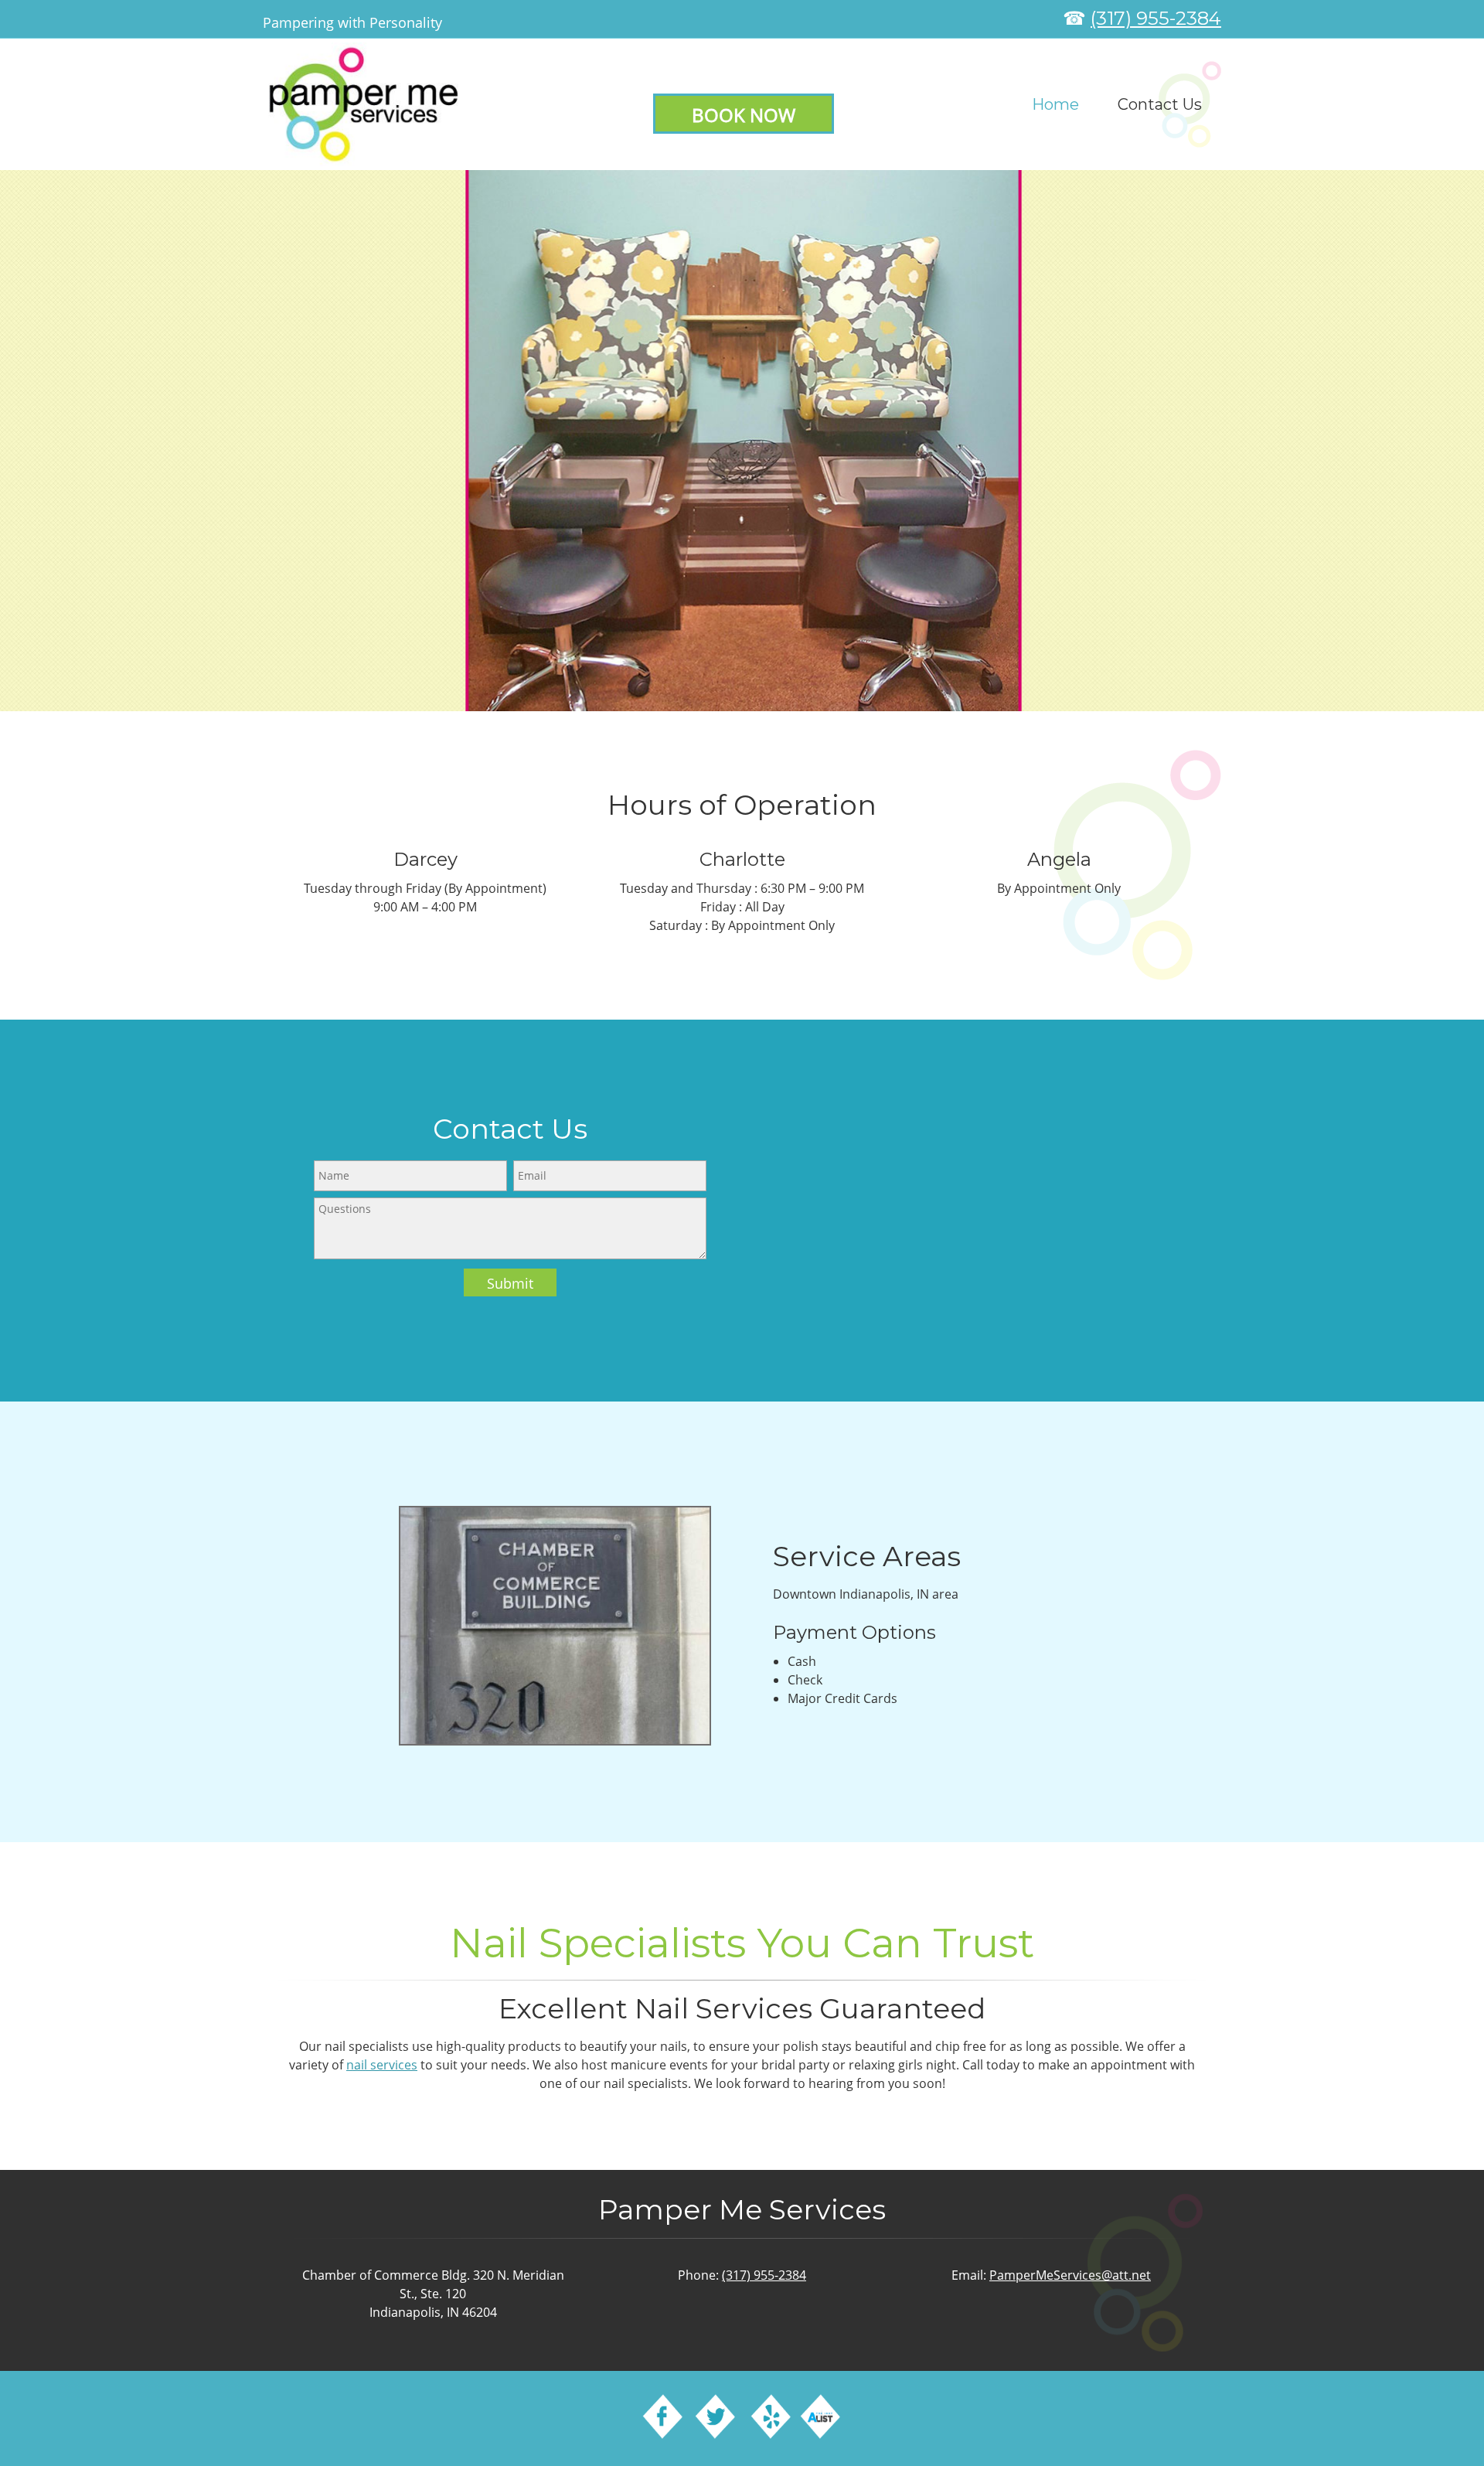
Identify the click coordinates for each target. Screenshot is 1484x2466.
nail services (382, 2065)
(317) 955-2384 (1156, 18)
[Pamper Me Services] (364, 104)
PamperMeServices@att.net (1070, 2275)
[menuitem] (1055, 104)
